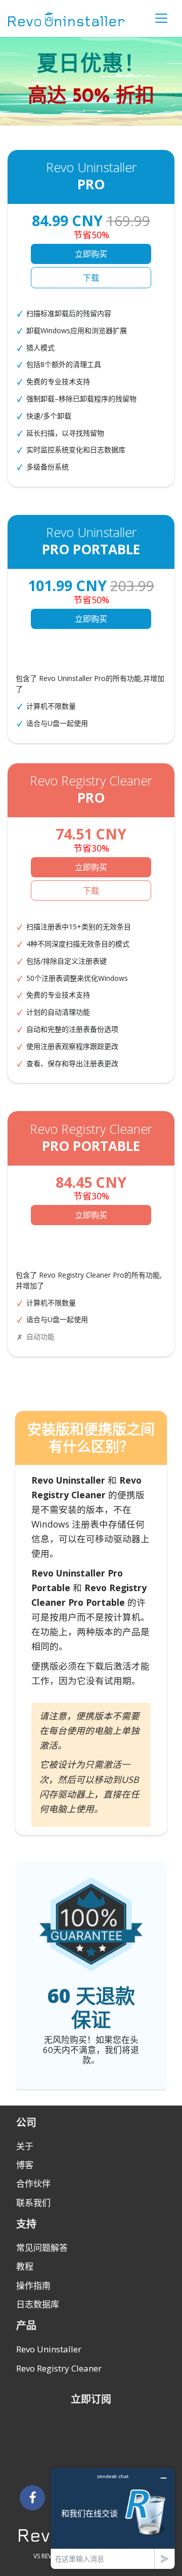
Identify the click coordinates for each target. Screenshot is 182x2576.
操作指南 (33, 2285)
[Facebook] (32, 2498)
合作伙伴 (33, 2184)
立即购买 (91, 254)
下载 (91, 278)
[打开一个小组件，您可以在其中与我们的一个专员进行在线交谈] (113, 2518)
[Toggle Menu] (161, 18)
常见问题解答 (42, 2248)
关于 (25, 2146)
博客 (25, 2165)
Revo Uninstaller (49, 2349)
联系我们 (33, 2203)
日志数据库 (38, 2304)
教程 (25, 2266)
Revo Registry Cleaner (59, 2368)
